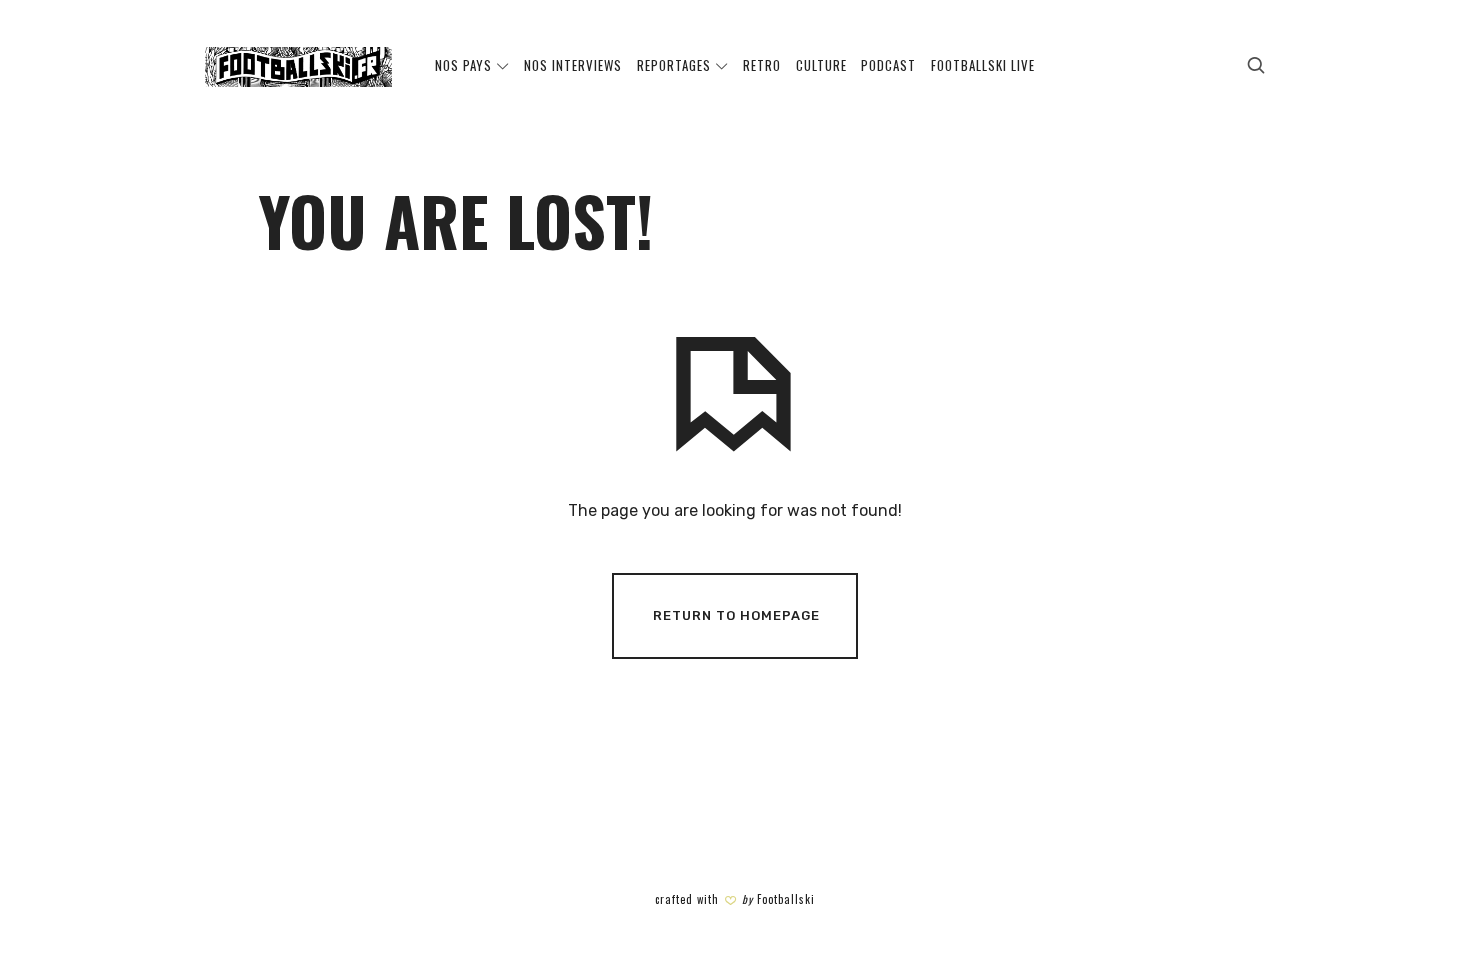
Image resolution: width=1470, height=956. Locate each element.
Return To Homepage (736, 615)
